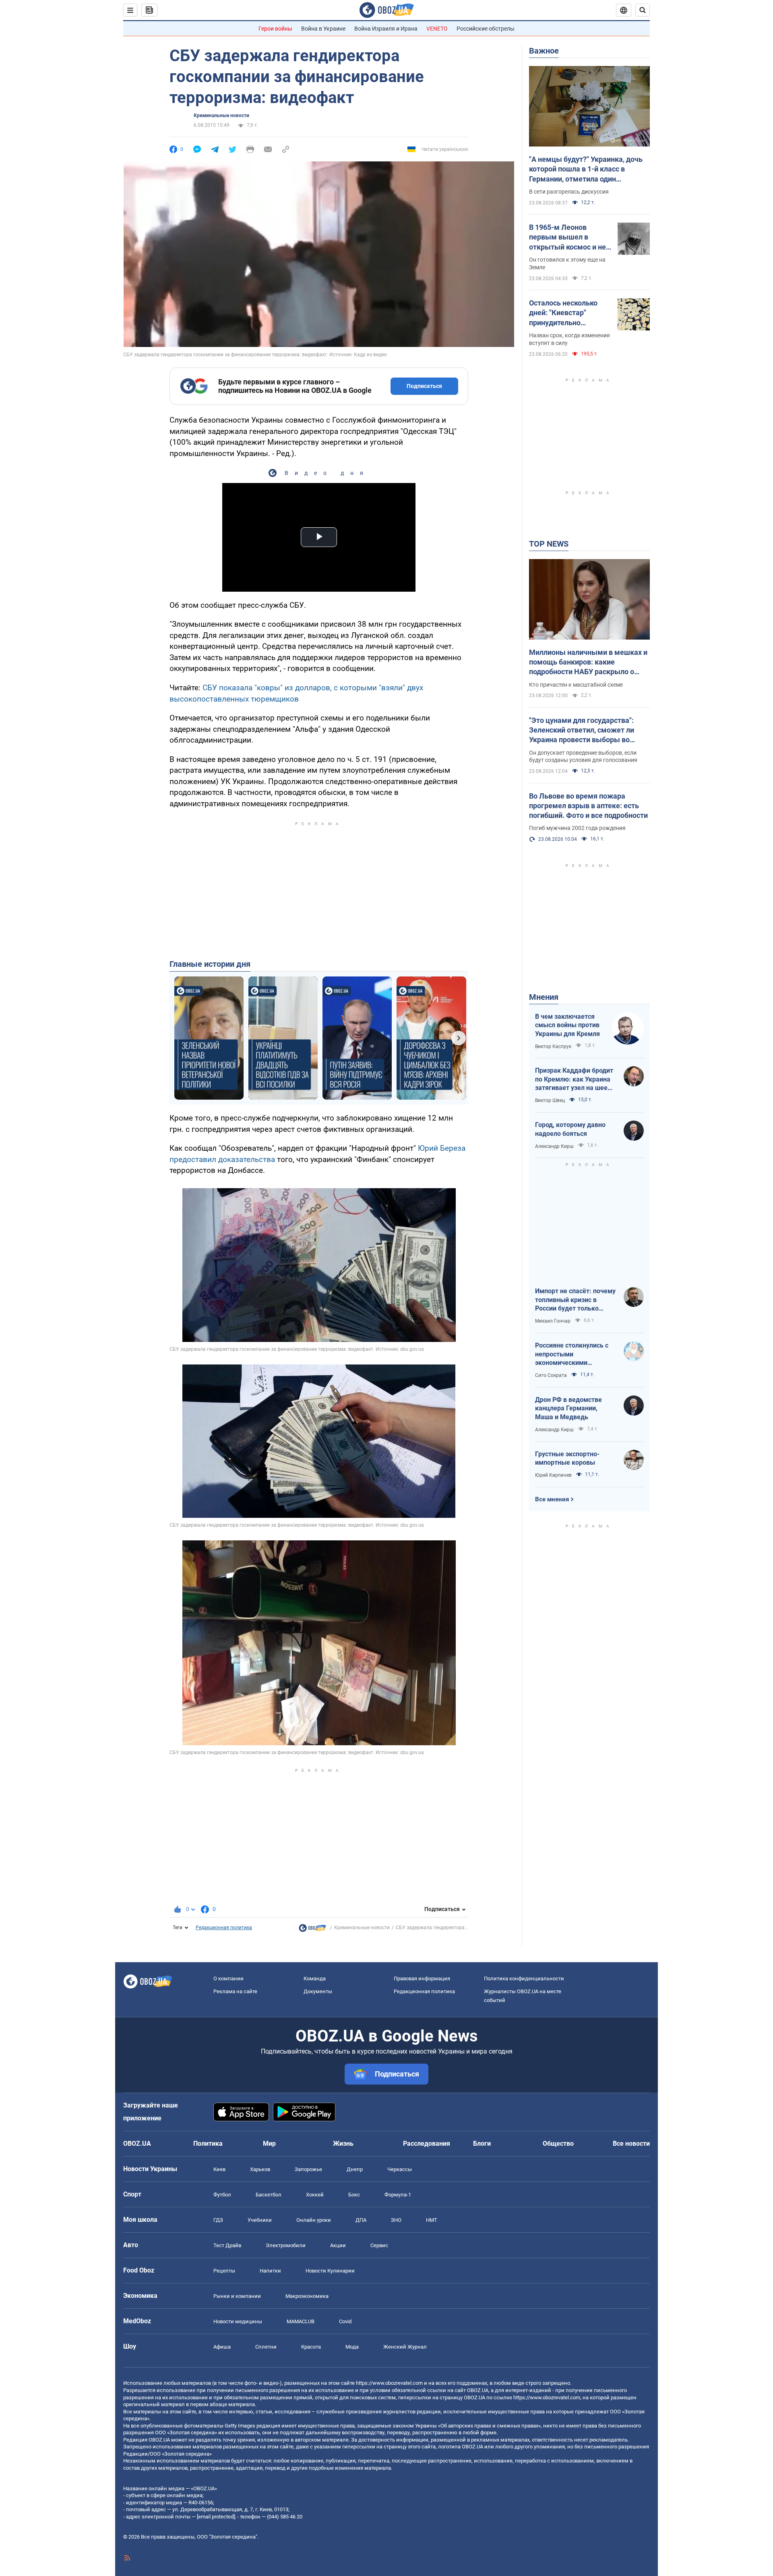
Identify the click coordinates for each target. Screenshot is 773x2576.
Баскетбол (269, 2195)
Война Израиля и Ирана (386, 29)
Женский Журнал (405, 2347)
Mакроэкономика (307, 2296)
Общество (558, 2144)
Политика (208, 2144)
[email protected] (216, 2517)
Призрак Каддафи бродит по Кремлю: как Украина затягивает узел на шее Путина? (574, 1080)
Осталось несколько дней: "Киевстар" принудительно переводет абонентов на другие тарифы (566, 313)
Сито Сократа (551, 1375)
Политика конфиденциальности (524, 1978)
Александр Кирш (554, 1146)
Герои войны (275, 29)
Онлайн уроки (314, 2220)
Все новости (631, 2144)
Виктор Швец (550, 1100)
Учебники (260, 2220)
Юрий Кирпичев (553, 1475)
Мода (352, 2347)
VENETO (437, 29)
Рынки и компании (237, 2296)
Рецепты (224, 2271)
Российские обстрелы (486, 29)
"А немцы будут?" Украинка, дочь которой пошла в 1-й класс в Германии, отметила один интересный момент (586, 169)
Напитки (270, 2271)
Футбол (222, 2195)
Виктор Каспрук (553, 1046)
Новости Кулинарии (330, 2271)
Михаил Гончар (553, 1321)
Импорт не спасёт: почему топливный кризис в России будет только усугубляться (575, 1300)
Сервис (379, 2245)
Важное (544, 51)
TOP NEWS (549, 544)
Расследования (427, 2144)
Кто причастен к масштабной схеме (576, 685)
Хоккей (315, 2195)
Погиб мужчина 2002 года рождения (577, 828)
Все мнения (552, 1499)
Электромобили (286, 2245)
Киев (219, 2169)
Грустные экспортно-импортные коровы (567, 1458)
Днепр (355, 2169)
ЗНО (396, 2220)
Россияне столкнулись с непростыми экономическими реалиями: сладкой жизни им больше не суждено (575, 1354)
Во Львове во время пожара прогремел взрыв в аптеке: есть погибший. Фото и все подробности (588, 806)
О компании (228, 1978)
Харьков (260, 2169)
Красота (311, 2347)
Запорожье (308, 2169)
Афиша (222, 2347)
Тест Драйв (227, 2245)
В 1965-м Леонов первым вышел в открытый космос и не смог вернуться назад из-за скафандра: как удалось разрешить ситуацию (567, 237)
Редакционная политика (224, 1928)
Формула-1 (398, 2195)
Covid (345, 2321)
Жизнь (343, 2144)
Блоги (482, 2144)
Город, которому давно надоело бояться (570, 1129)
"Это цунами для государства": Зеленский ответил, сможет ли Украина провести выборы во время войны (582, 731)
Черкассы (400, 2169)
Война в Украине (323, 29)
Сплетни (266, 2347)
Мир (269, 2144)
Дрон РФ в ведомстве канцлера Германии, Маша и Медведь (568, 1408)
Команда (315, 1978)
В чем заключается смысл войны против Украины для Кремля (567, 1025)
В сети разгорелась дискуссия (569, 192)
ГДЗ (218, 2220)
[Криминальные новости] (312, 1930)
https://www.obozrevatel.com (389, 2383)
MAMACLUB (301, 2321)
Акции (338, 2245)
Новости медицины (238, 2321)
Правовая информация (422, 1978)
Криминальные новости (221, 116)
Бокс (354, 2195)
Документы (318, 1991)
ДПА (361, 2220)
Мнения (544, 997)
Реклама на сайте (235, 1991)
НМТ (432, 2220)
